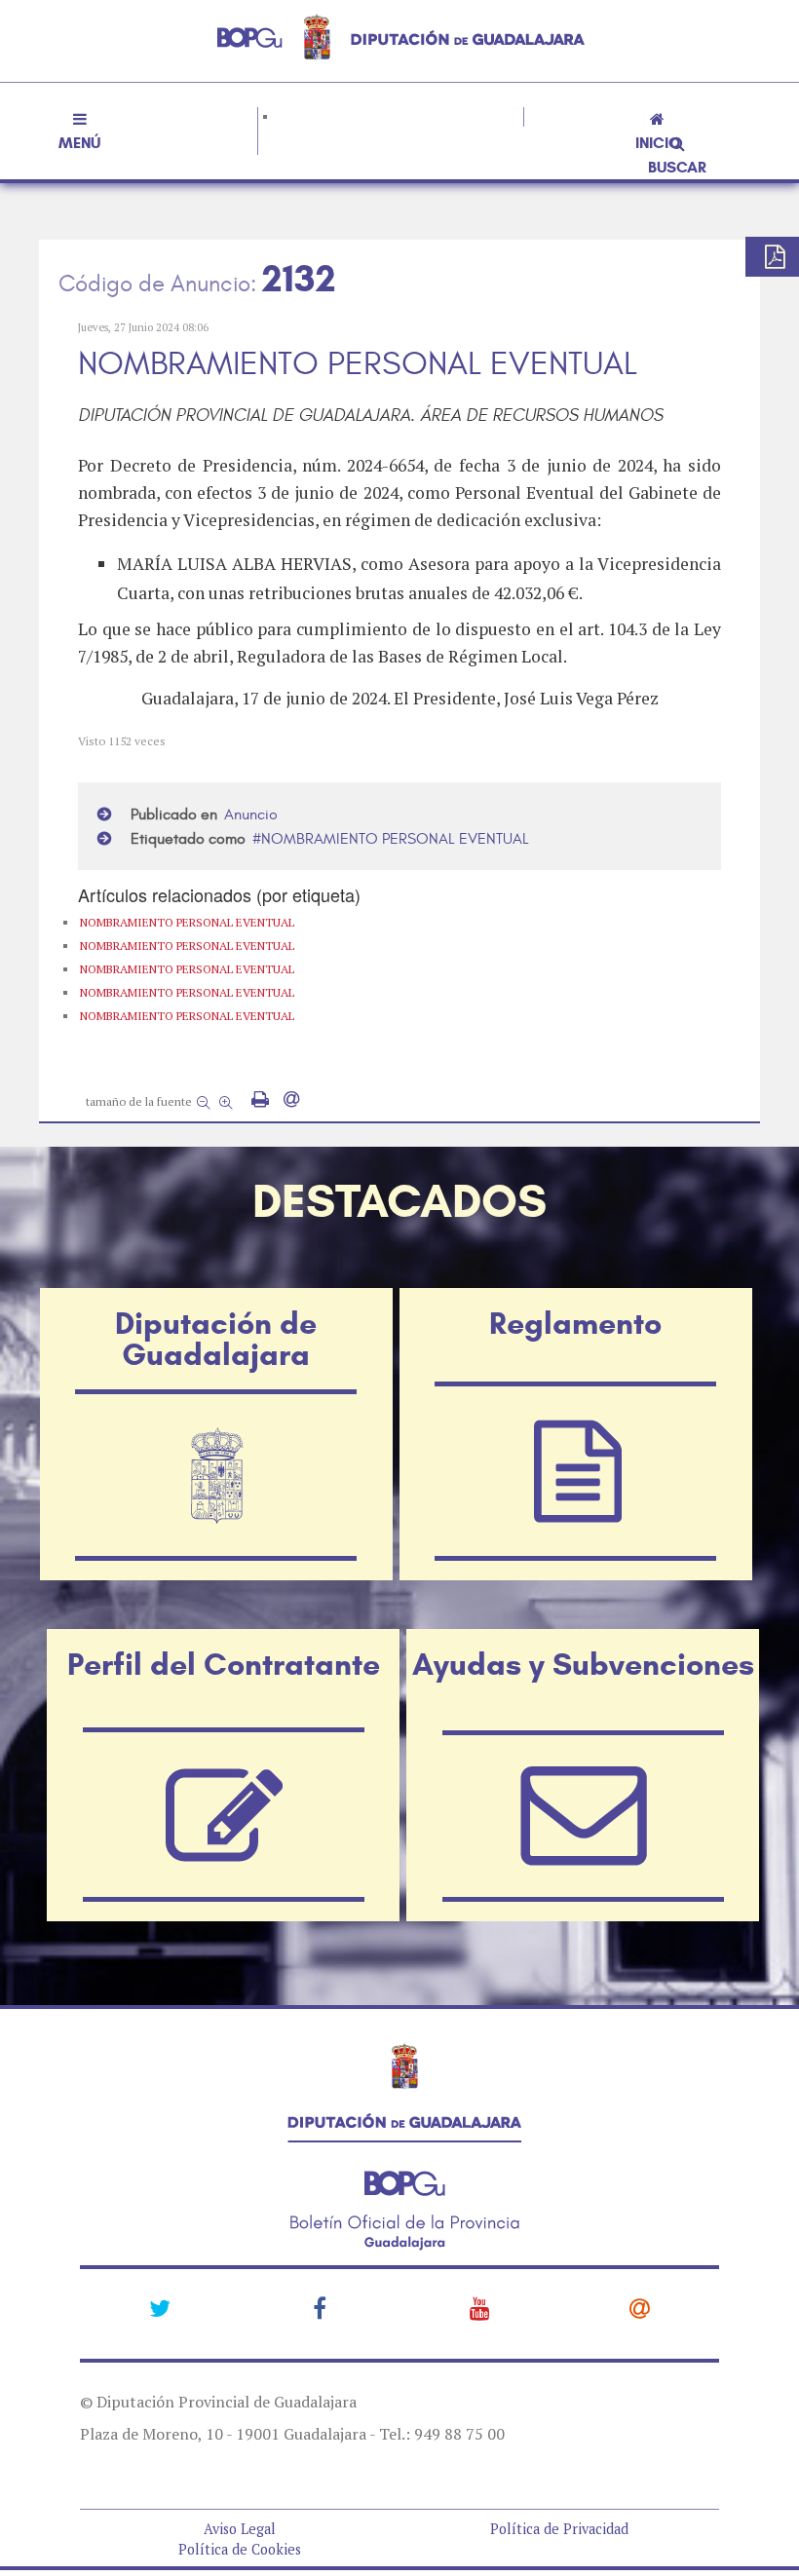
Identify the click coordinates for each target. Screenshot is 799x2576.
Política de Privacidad (559, 2529)
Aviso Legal (240, 2529)
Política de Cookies (240, 2549)
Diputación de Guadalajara (216, 1339)
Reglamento (575, 1323)
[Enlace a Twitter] (160, 2308)
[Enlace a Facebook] (320, 2308)
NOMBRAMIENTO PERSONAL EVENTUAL (395, 839)
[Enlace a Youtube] (480, 2308)
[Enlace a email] (640, 2308)
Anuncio (251, 814)
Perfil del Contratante (224, 1664)
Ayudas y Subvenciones (583, 1664)
